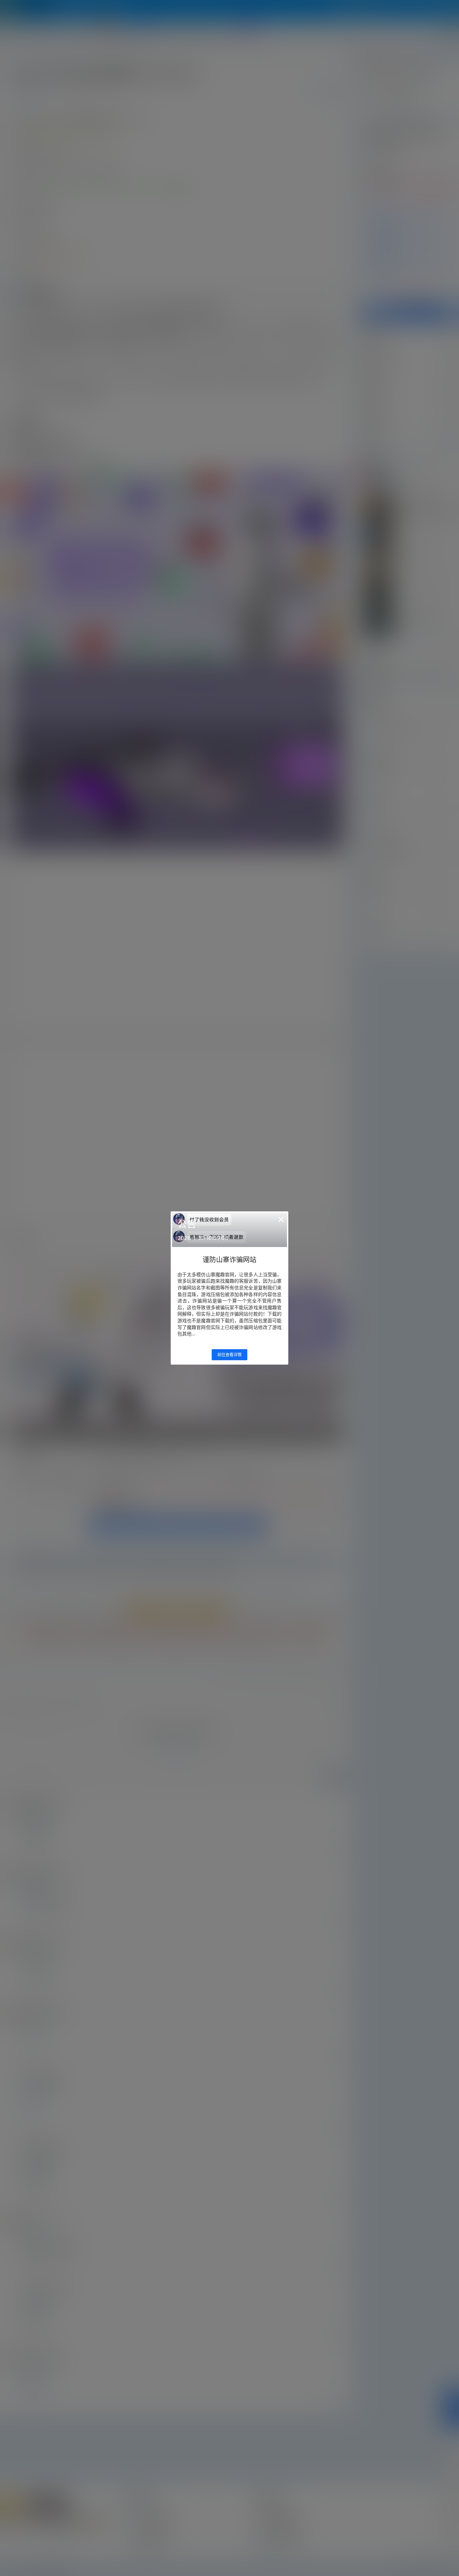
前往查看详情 (229, 1355)
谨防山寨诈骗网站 (229, 1260)
